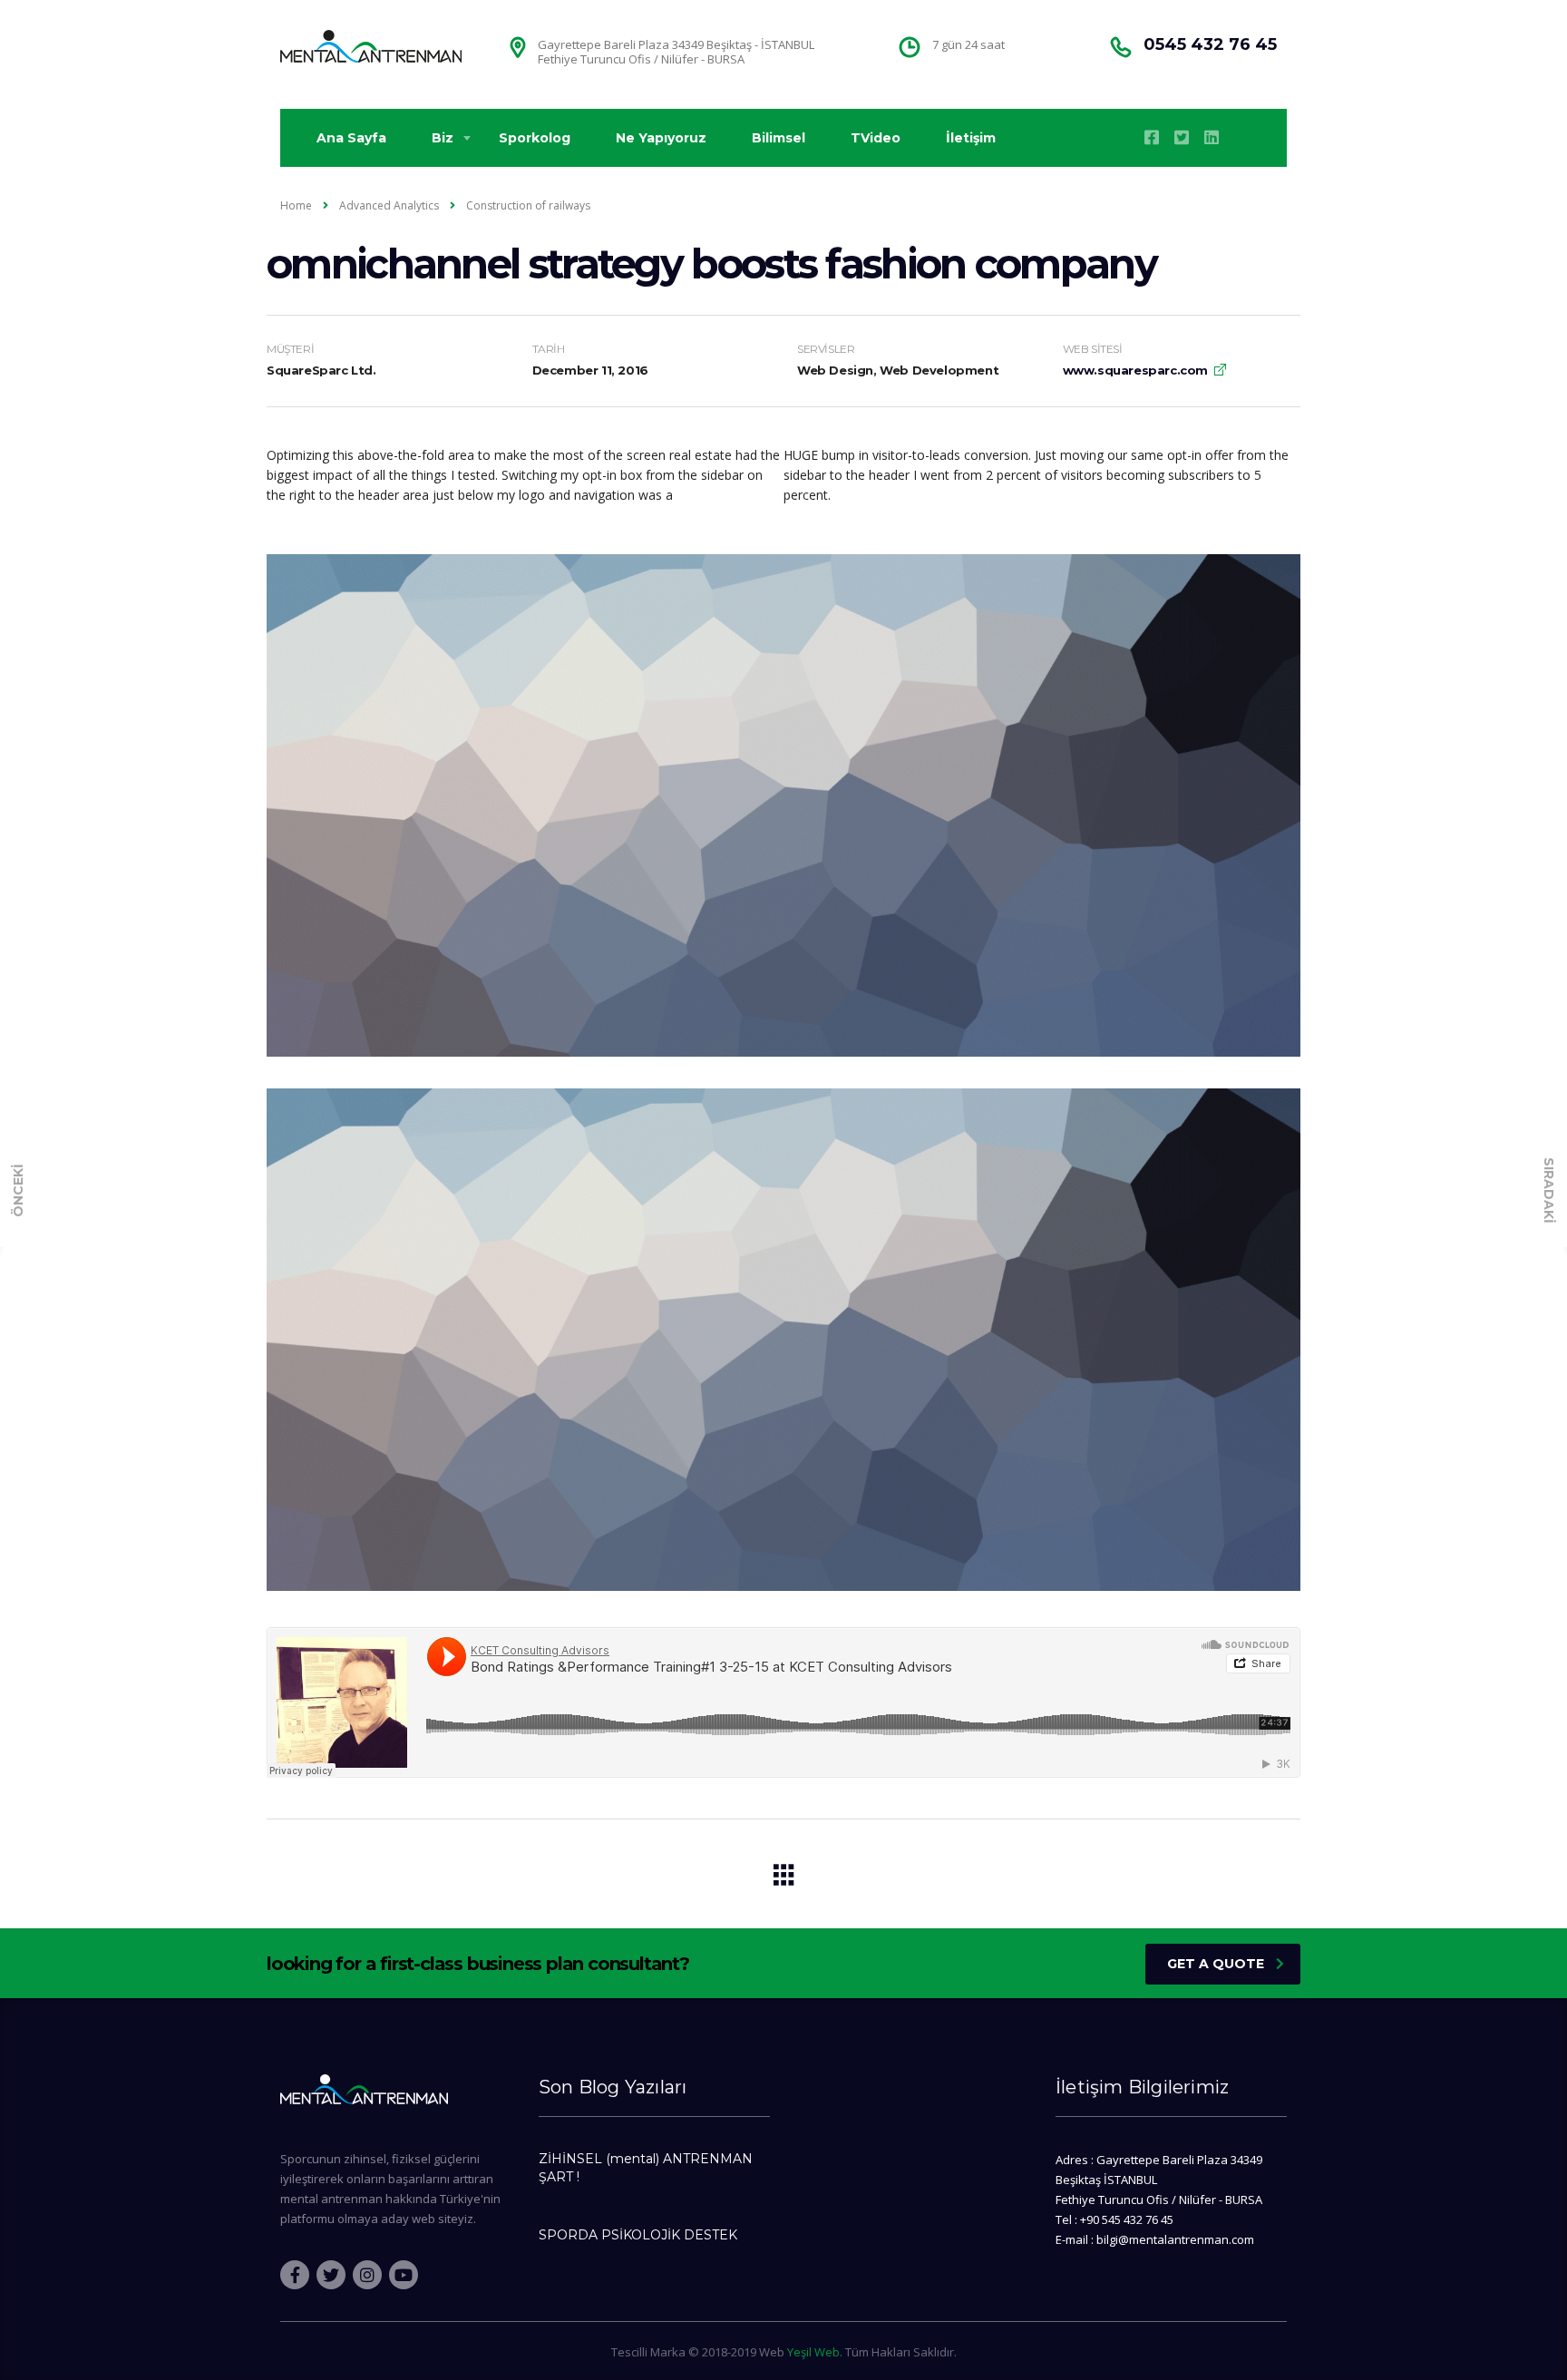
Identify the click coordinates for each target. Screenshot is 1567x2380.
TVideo (876, 138)
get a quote (1216, 1964)
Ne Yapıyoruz (661, 138)
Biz (443, 138)
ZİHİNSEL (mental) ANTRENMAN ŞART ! (646, 2168)
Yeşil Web (813, 2352)
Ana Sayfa (351, 138)
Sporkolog (535, 138)
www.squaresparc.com (1135, 370)
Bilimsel (779, 138)
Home (296, 205)
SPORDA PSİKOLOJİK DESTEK (638, 2235)
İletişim (971, 138)
